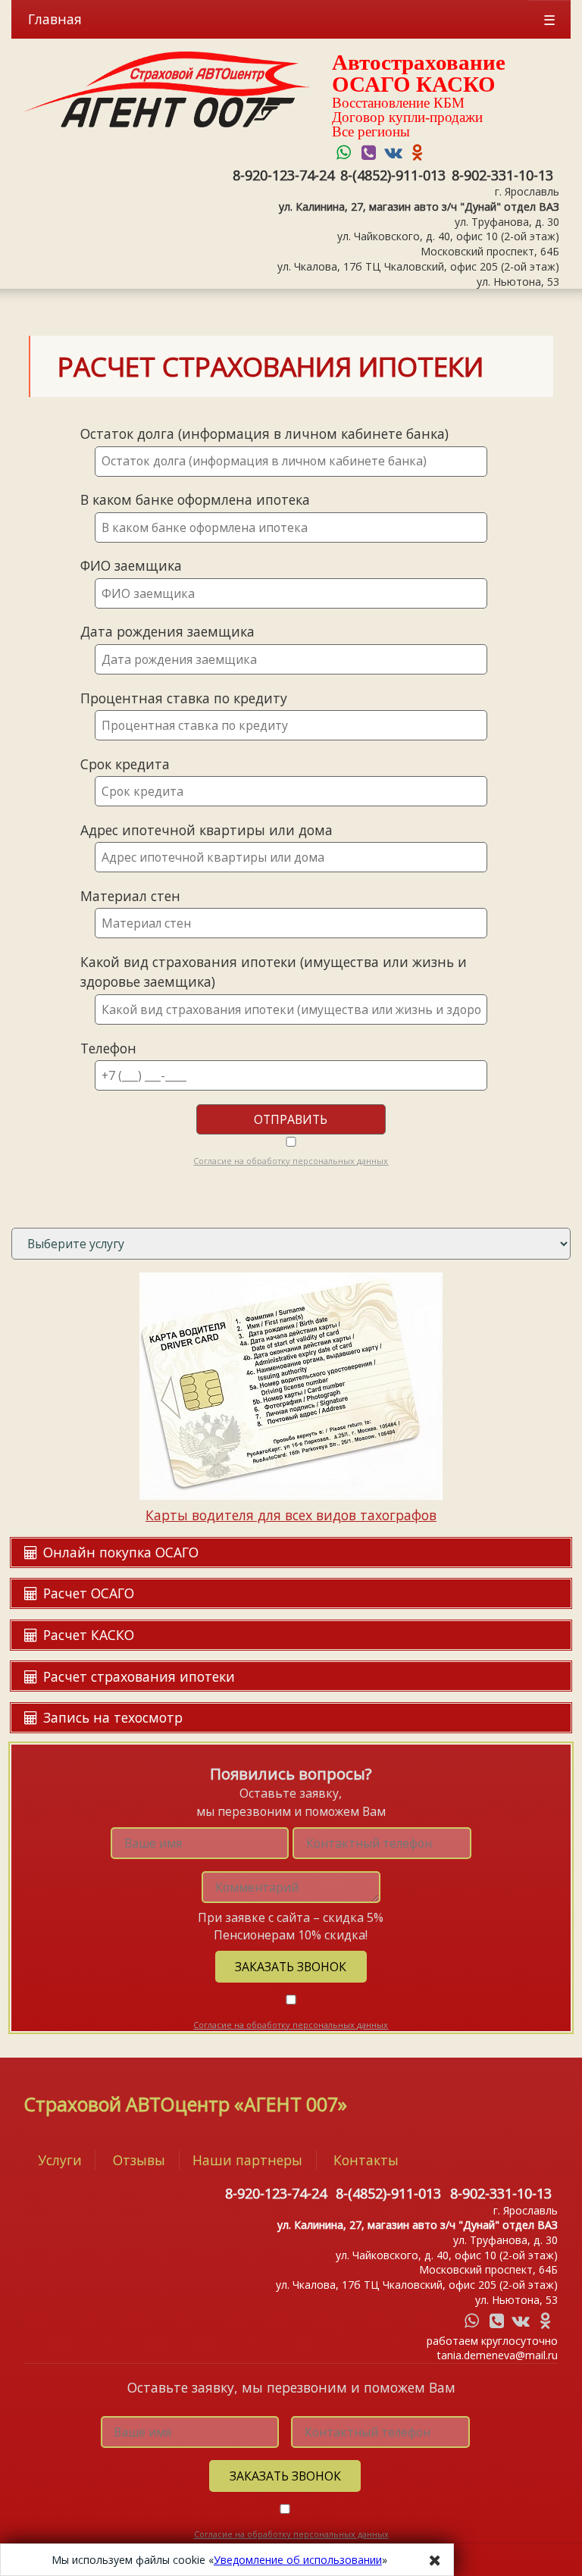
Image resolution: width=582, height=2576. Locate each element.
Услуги (60, 2160)
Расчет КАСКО (87, 1635)
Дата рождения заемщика (167, 631)
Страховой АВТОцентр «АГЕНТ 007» (186, 2104)
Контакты (366, 2160)
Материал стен (130, 896)
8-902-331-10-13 (502, 175)
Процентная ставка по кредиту (184, 698)
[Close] (435, 2560)
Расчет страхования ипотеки (137, 1676)
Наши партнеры (247, 2160)
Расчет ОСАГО (87, 1593)
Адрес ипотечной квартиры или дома (207, 830)
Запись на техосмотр (111, 1717)
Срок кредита (125, 764)
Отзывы (139, 2160)
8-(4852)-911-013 (393, 175)
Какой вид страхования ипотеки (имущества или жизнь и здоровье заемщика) (274, 972)
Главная (55, 19)
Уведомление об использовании (298, 2560)
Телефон (108, 1048)
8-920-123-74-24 (283, 175)
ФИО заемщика (131, 565)
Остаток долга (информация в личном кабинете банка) (264, 434)
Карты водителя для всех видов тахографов (291, 1515)
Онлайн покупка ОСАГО (119, 1552)
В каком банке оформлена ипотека (195, 499)
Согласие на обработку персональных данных (291, 1161)
